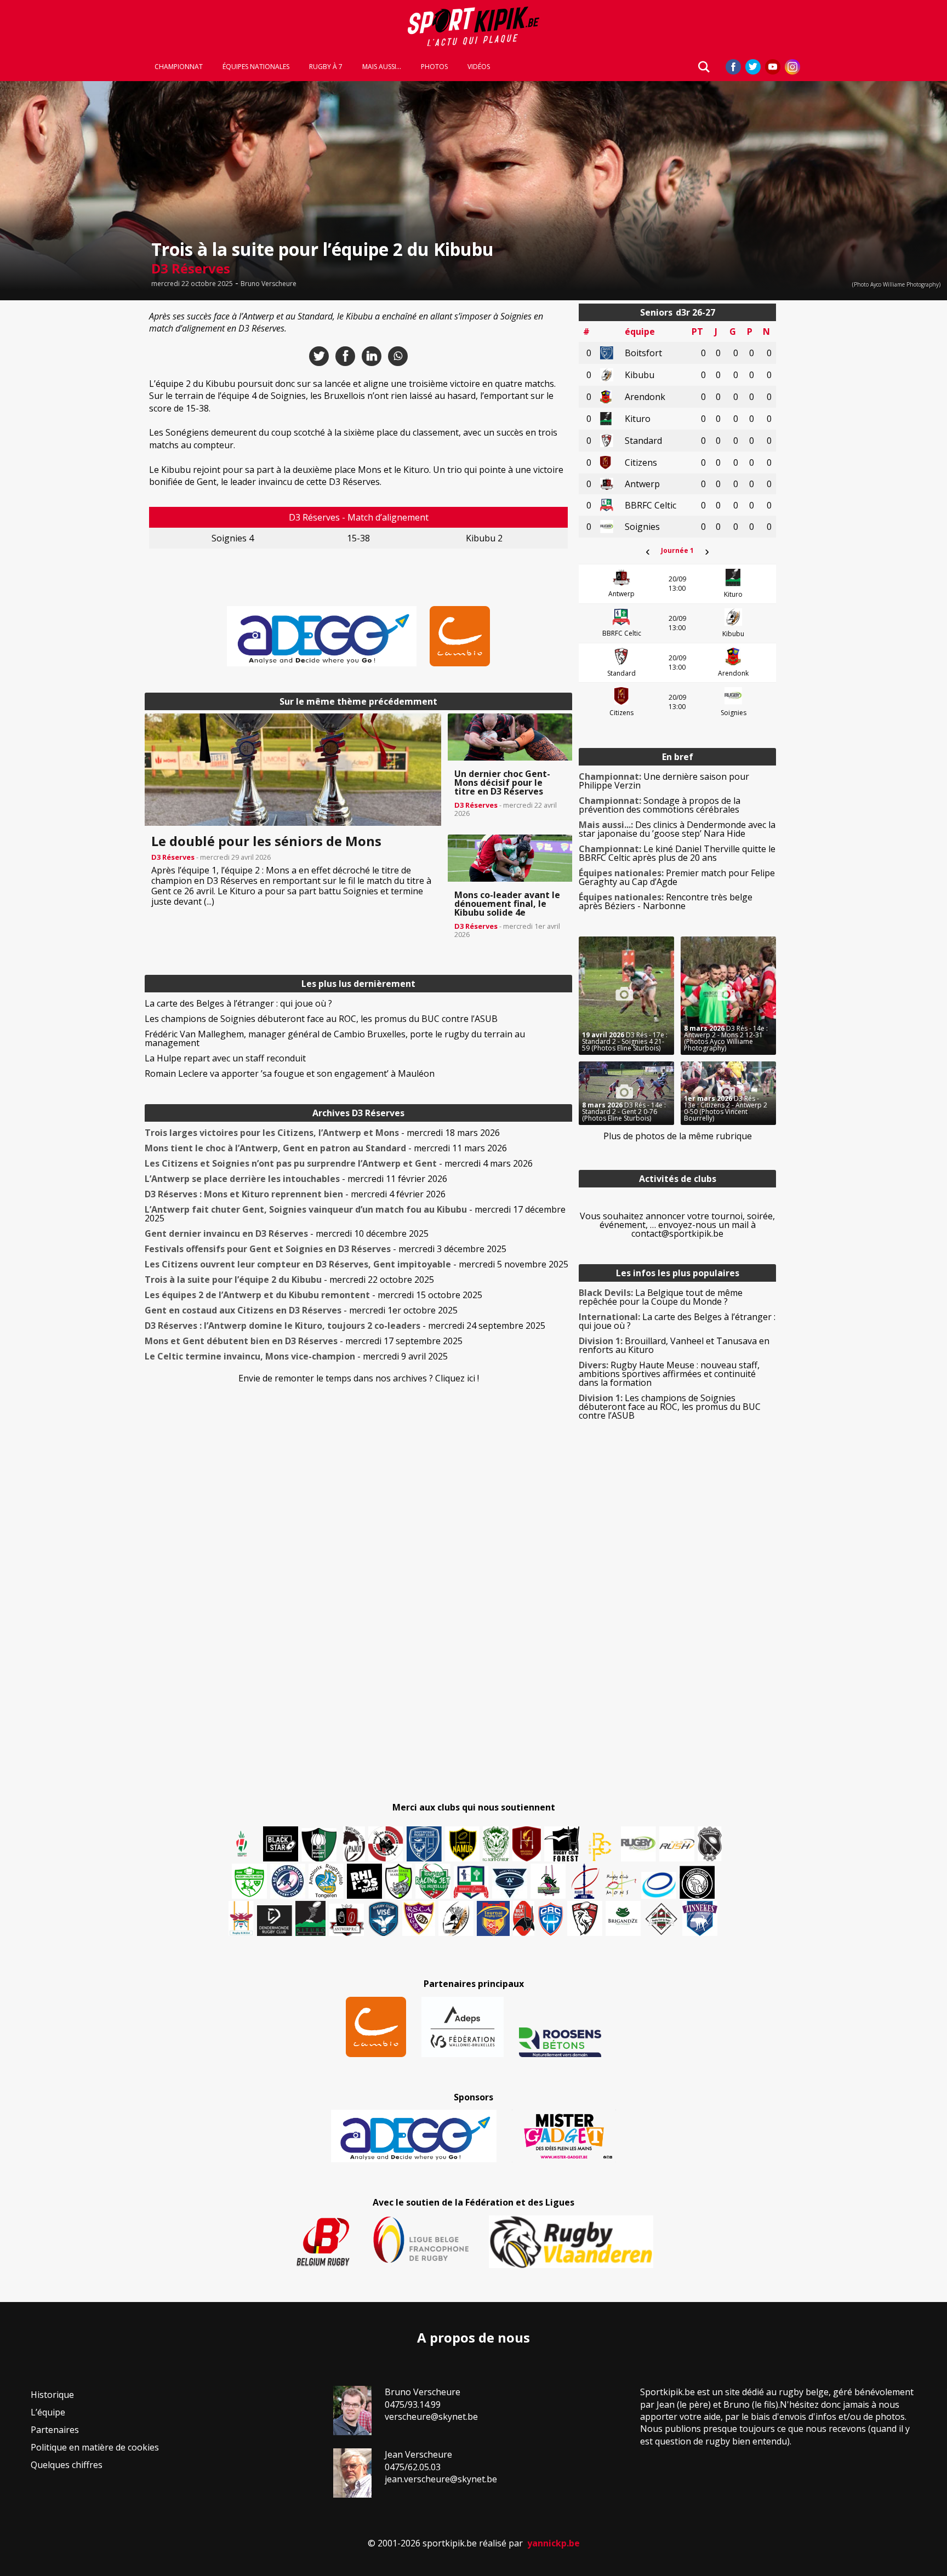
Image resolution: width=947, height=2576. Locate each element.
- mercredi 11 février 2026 (296, 1179)
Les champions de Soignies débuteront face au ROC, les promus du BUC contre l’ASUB (321, 1019)
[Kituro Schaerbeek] (310, 1918)
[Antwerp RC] (346, 1920)
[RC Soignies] (638, 1844)
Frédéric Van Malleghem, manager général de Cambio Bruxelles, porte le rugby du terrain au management (335, 1038)
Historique (52, 2395)
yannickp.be (554, 2543)
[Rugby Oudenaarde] (364, 1881)
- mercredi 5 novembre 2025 (356, 1264)
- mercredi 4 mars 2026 (339, 1163)
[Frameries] (600, 1847)
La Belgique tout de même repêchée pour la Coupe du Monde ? (661, 1297)
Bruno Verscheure (269, 284)
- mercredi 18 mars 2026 (322, 1133)
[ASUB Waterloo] (510, 1884)
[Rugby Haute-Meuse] (249, 1881)
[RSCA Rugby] (419, 1918)
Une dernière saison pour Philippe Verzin (664, 781)
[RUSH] (677, 1844)
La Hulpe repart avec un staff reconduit (225, 1058)
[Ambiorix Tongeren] (326, 1881)
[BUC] (524, 1918)
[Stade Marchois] (399, 1881)
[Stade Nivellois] (288, 1881)
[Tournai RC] (493, 1918)
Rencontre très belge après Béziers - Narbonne (666, 901)
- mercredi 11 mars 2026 (326, 1148)
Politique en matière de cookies (95, 2447)
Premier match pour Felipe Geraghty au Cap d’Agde (677, 877)
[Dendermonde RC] (275, 1921)
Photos (434, 67)
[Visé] (383, 1918)
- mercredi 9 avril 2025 (296, 1356)
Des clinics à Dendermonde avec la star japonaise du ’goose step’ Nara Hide (677, 829)
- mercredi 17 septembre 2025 (304, 1341)
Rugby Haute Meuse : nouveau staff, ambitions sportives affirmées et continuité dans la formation (669, 1374)
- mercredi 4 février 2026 (295, 1194)
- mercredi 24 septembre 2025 (345, 1326)
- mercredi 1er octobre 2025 (301, 1310)
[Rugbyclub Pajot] (354, 1844)
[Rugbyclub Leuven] (659, 1885)
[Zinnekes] (700, 1918)
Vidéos (479, 67)
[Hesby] (242, 1845)
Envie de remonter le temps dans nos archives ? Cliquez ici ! (359, 1378)
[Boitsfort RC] (424, 1844)
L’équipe (48, 2412)
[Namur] (462, 1844)
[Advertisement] (66, 468)
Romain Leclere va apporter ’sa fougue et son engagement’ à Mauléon (290, 1073)
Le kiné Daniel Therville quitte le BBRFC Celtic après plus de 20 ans (677, 853)
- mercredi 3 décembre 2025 (326, 1249)
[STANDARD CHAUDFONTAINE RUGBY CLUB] (585, 1918)
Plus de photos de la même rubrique (678, 1136)
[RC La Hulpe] (661, 1918)
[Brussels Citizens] (527, 1844)
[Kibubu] (456, 1918)
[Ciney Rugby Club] (551, 1918)
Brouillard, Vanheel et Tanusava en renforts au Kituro (674, 1345)
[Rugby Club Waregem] (710, 1844)
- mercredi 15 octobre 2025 (313, 1295)
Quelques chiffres (67, 2465)
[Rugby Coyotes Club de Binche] (319, 1845)
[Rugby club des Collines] (548, 1881)
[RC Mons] (620, 1884)
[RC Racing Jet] (433, 1881)
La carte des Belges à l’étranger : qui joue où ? (238, 1003)
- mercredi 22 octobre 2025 (289, 1280)
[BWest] (241, 1918)
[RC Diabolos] (386, 1844)
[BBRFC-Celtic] (471, 1882)
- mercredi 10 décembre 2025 (287, 1233)
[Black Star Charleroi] (281, 1844)
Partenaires (55, 2430)
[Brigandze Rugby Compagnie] (623, 1918)
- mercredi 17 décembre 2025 (355, 1214)
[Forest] (562, 1844)
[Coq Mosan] (697, 1882)
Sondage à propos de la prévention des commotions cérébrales (660, 805)
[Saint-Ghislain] (496, 1844)
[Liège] (584, 1881)
